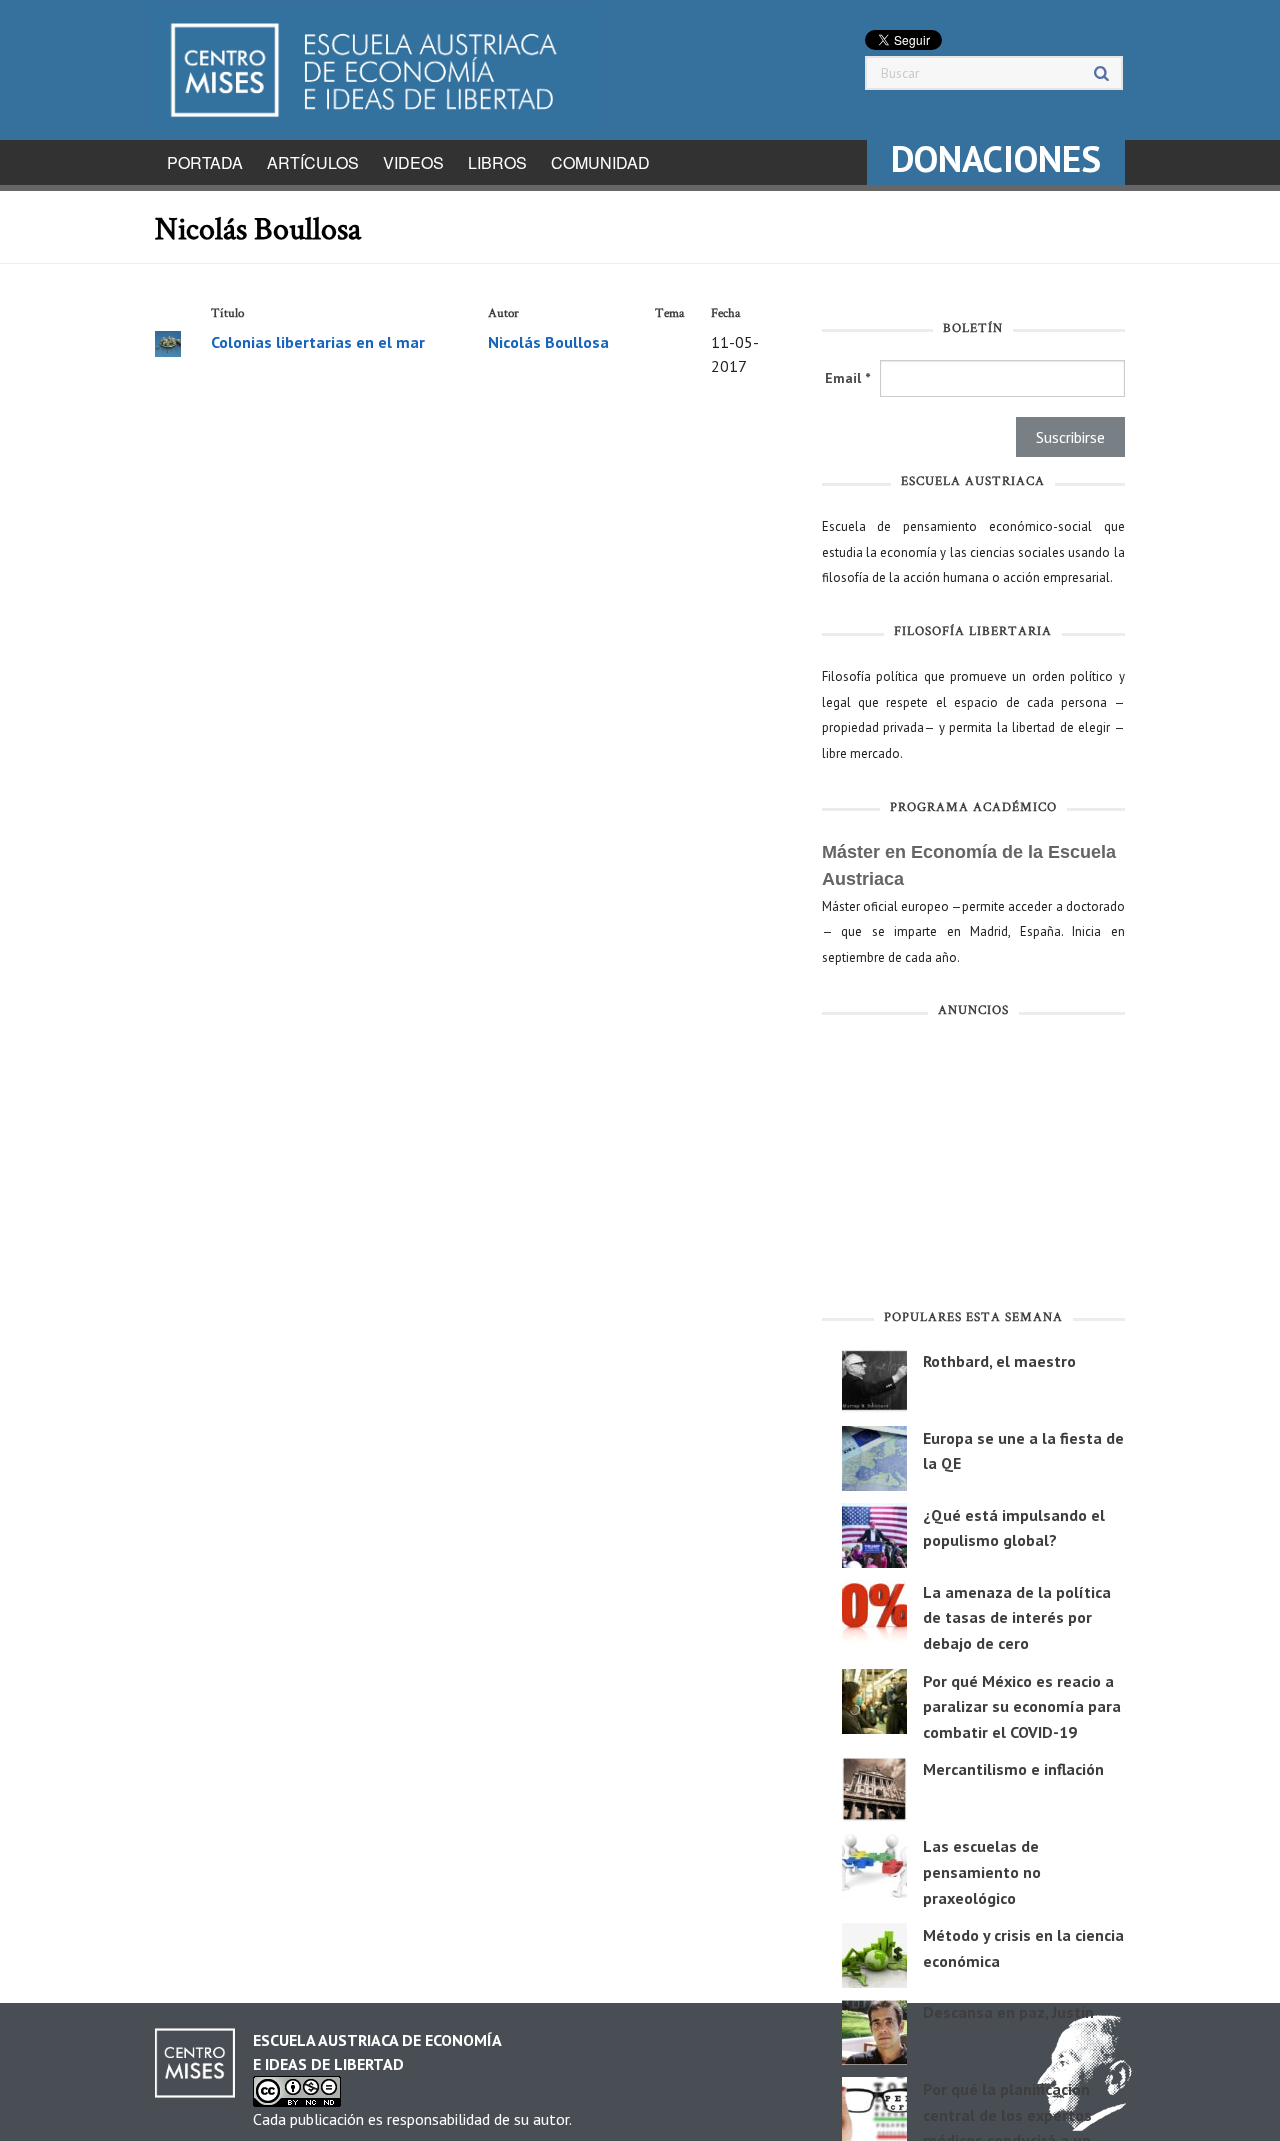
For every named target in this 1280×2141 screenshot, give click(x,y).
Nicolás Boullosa (548, 342)
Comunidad (600, 162)
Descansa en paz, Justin (1008, 2012)
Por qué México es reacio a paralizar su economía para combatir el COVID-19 (1022, 1706)
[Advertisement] (973, 1168)
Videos (413, 162)
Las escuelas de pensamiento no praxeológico (982, 1871)
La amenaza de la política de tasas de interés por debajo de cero (1017, 1617)
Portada (205, 162)
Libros (497, 162)
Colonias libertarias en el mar (318, 342)
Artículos (313, 162)
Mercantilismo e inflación (1013, 1769)
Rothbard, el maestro (999, 1361)
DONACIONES (996, 158)
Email (847, 378)
